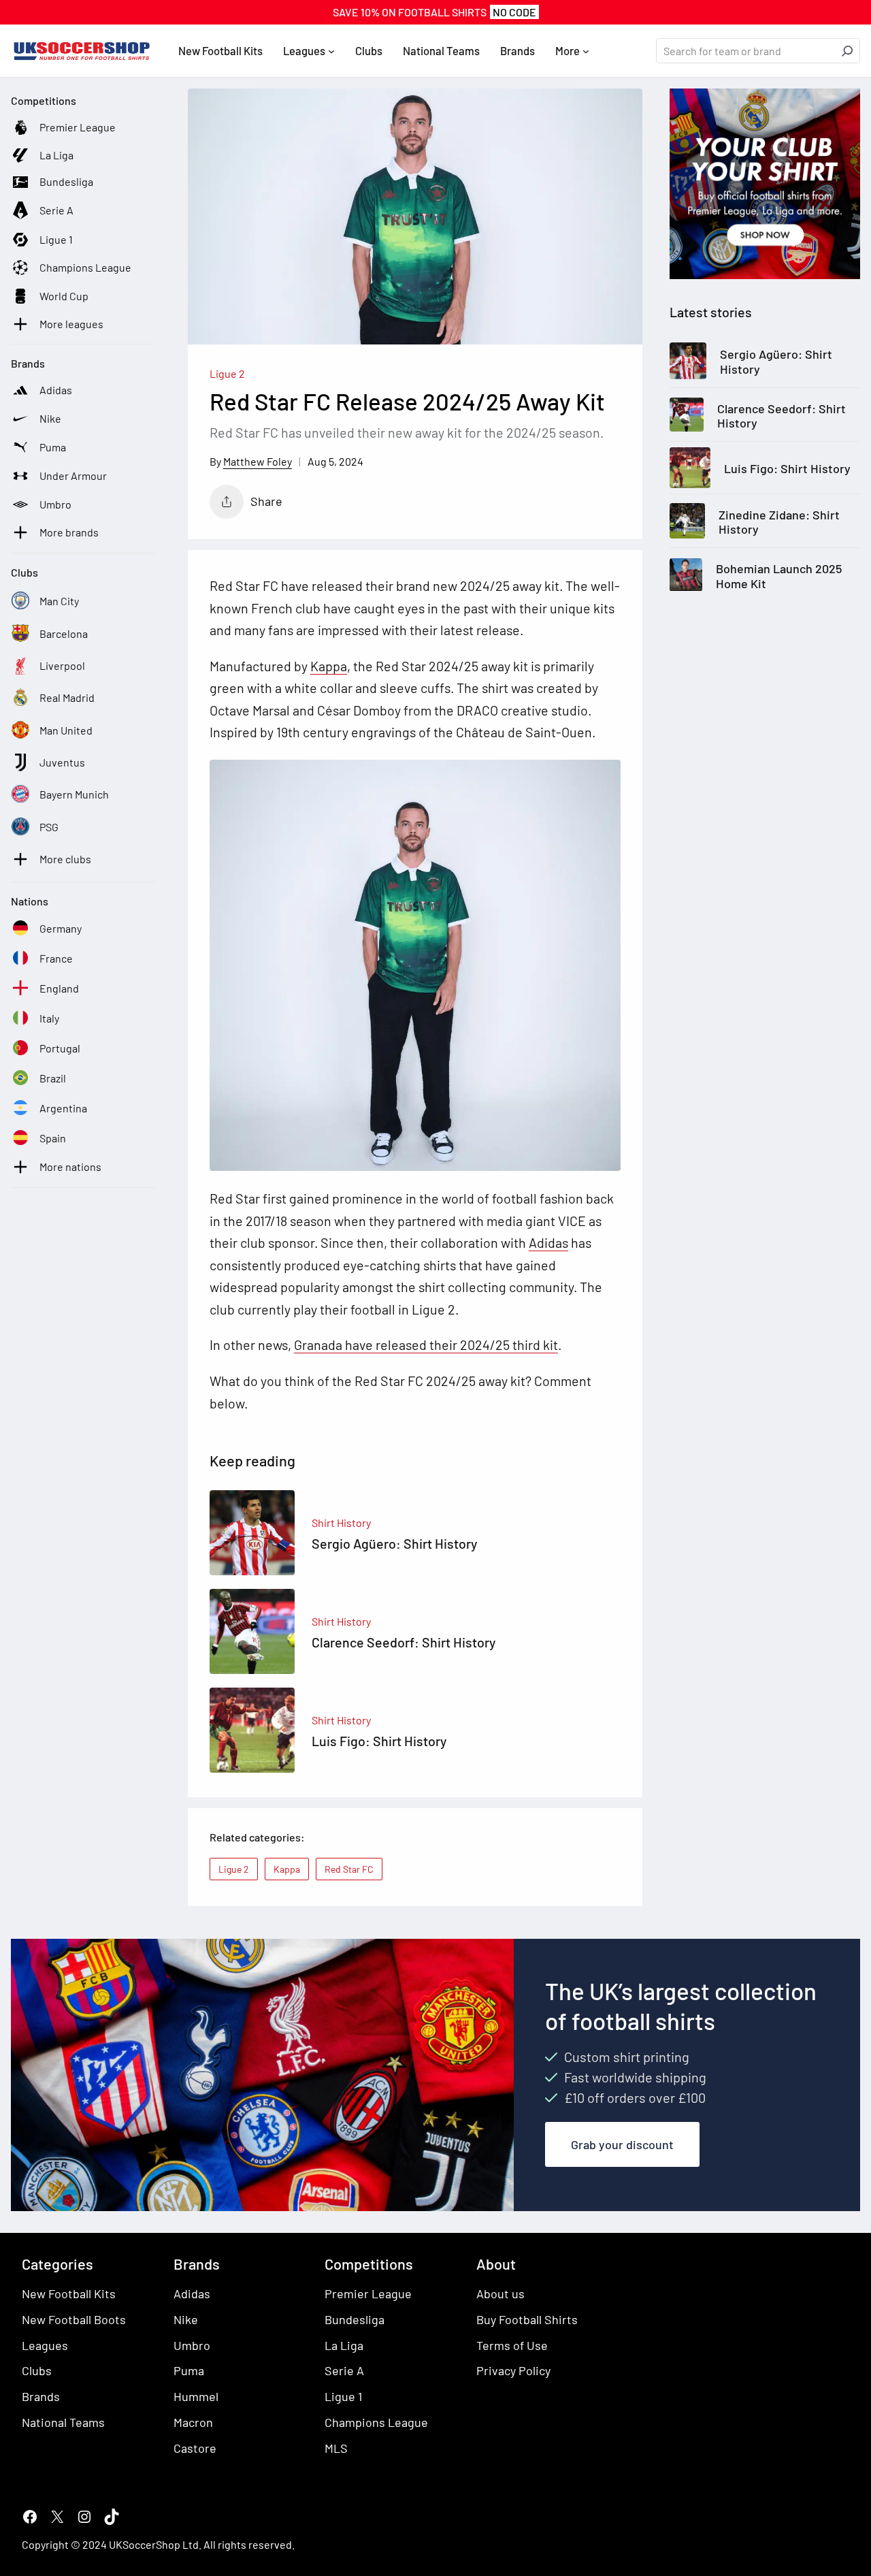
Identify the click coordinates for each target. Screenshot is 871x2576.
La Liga (344, 2345)
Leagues (45, 2345)
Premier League (368, 2293)
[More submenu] (586, 51)
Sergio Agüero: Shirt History (776, 363)
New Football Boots (74, 2319)
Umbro (192, 2345)
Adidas (548, 1242)
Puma (189, 2370)
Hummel (196, 2396)
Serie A (344, 2370)
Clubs (37, 2370)
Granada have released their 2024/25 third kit (426, 1345)
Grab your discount (622, 2144)
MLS (336, 2448)
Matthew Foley (258, 461)
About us (500, 2293)
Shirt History (341, 1523)
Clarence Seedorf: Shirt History (782, 416)
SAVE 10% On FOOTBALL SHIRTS (434, 12)
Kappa (329, 666)
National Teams (63, 2422)
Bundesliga (355, 2319)
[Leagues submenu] (331, 51)
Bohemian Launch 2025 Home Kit (779, 576)
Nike (186, 2319)
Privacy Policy (513, 2370)
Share (266, 501)
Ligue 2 (227, 373)
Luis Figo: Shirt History (787, 469)
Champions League (376, 2422)
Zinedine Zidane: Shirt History (779, 522)
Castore (195, 2448)
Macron (193, 2422)
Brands (41, 2396)
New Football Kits (69, 2293)
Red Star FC (349, 1869)
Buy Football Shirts (527, 2319)
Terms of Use (512, 2345)
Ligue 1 (343, 2396)
